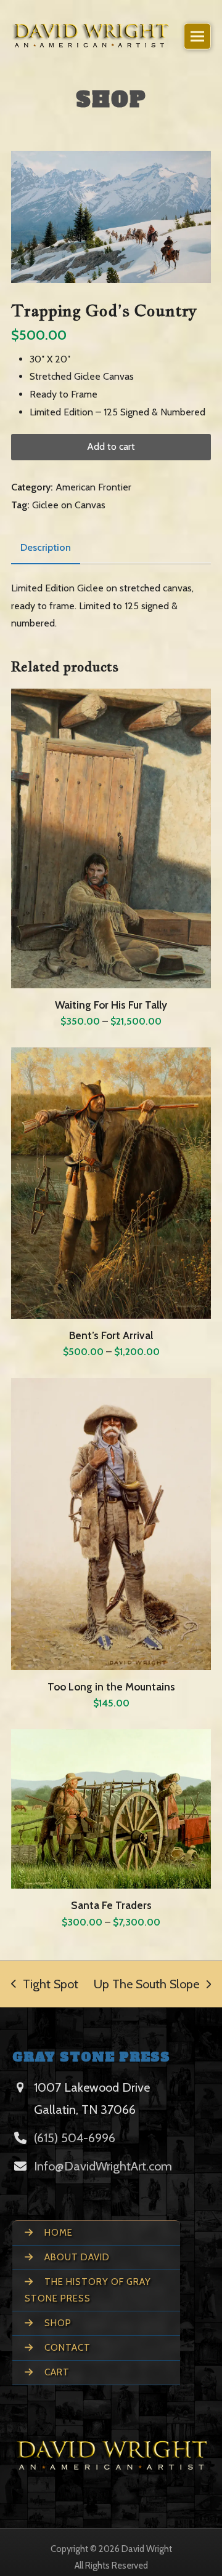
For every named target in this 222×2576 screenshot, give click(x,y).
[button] (197, 37)
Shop (57, 2323)
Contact (66, 2348)
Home (57, 2233)
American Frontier (93, 487)
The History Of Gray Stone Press (88, 2290)
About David (76, 2257)
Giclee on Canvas (69, 505)
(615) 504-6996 (75, 2138)
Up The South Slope (146, 1984)
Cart (56, 2372)
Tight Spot (45, 1984)
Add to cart (111, 446)
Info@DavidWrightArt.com (103, 2166)
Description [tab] (46, 547)
